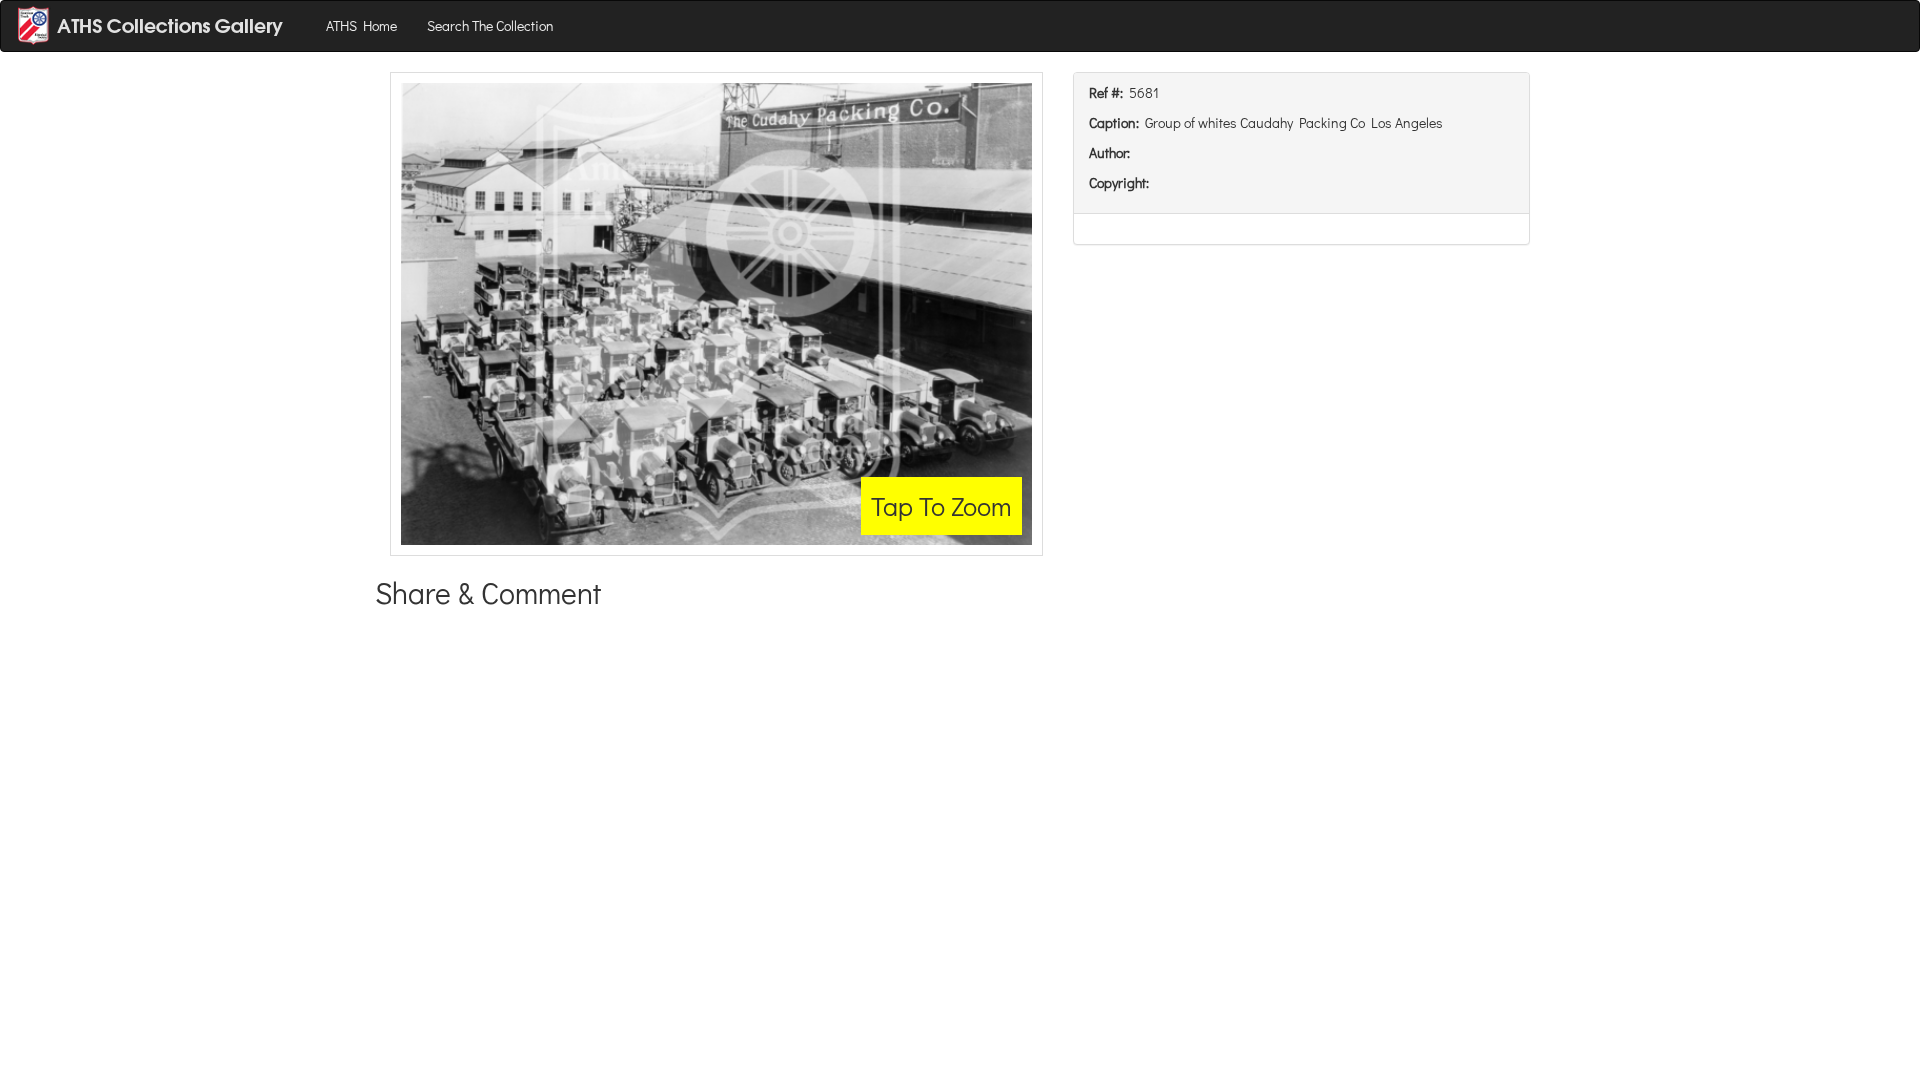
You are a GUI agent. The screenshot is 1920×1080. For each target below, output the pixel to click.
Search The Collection (490, 25)
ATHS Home (361, 25)
